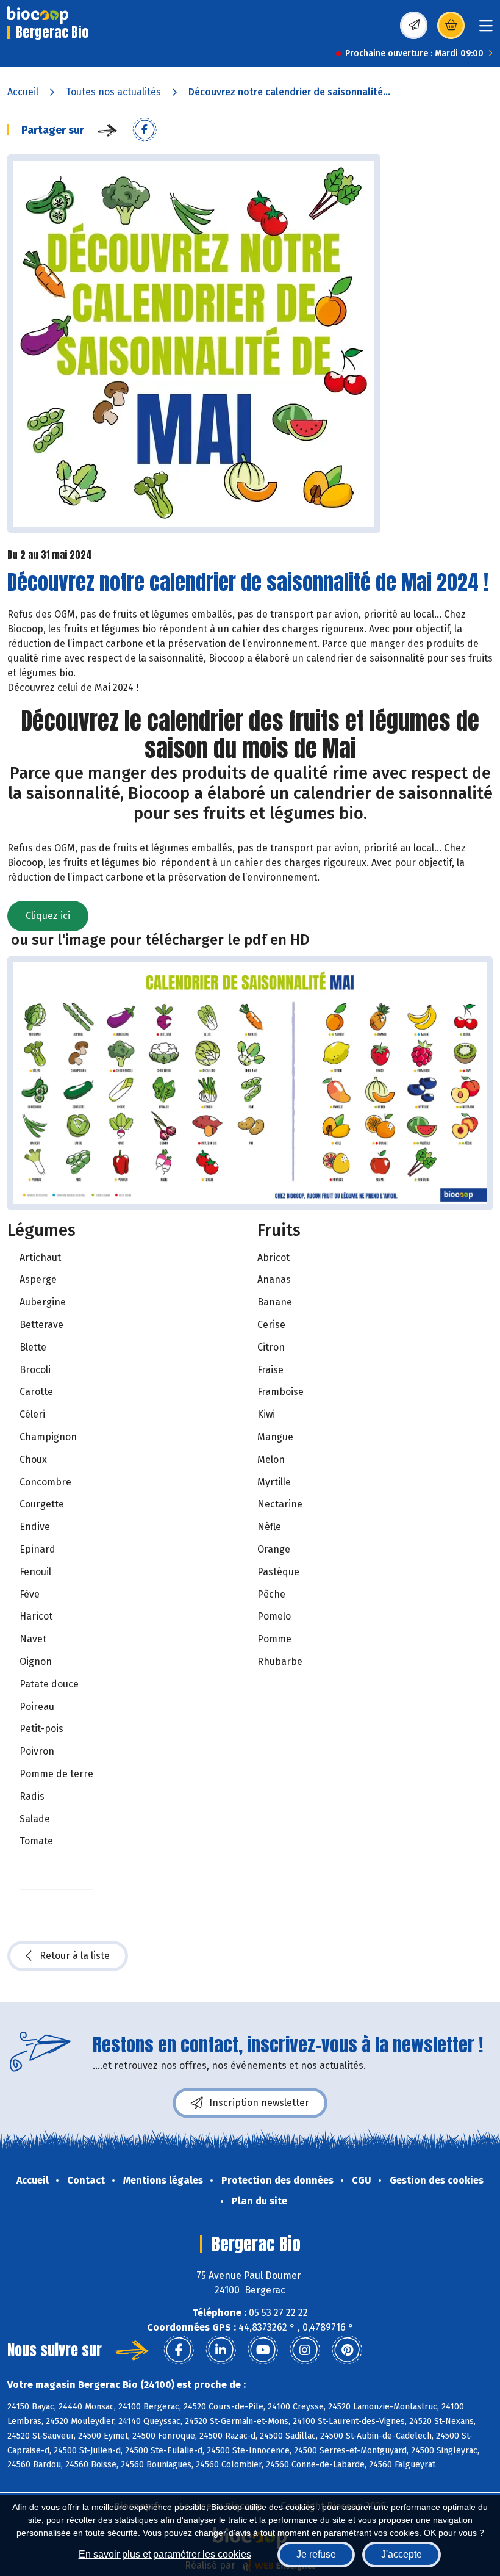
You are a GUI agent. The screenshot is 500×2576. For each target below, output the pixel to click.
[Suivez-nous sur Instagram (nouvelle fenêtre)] (305, 2350)
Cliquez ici (48, 916)
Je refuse (316, 2554)
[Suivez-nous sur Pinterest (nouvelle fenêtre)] (347, 2350)
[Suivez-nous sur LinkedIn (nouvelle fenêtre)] (221, 2350)
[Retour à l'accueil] (38, 15)
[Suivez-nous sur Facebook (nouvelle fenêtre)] (179, 2350)
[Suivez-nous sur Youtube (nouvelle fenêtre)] (263, 2350)
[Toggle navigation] (486, 30)
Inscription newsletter (259, 2103)
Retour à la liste (75, 1956)
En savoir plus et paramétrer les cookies (165, 2554)
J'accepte (402, 2554)
